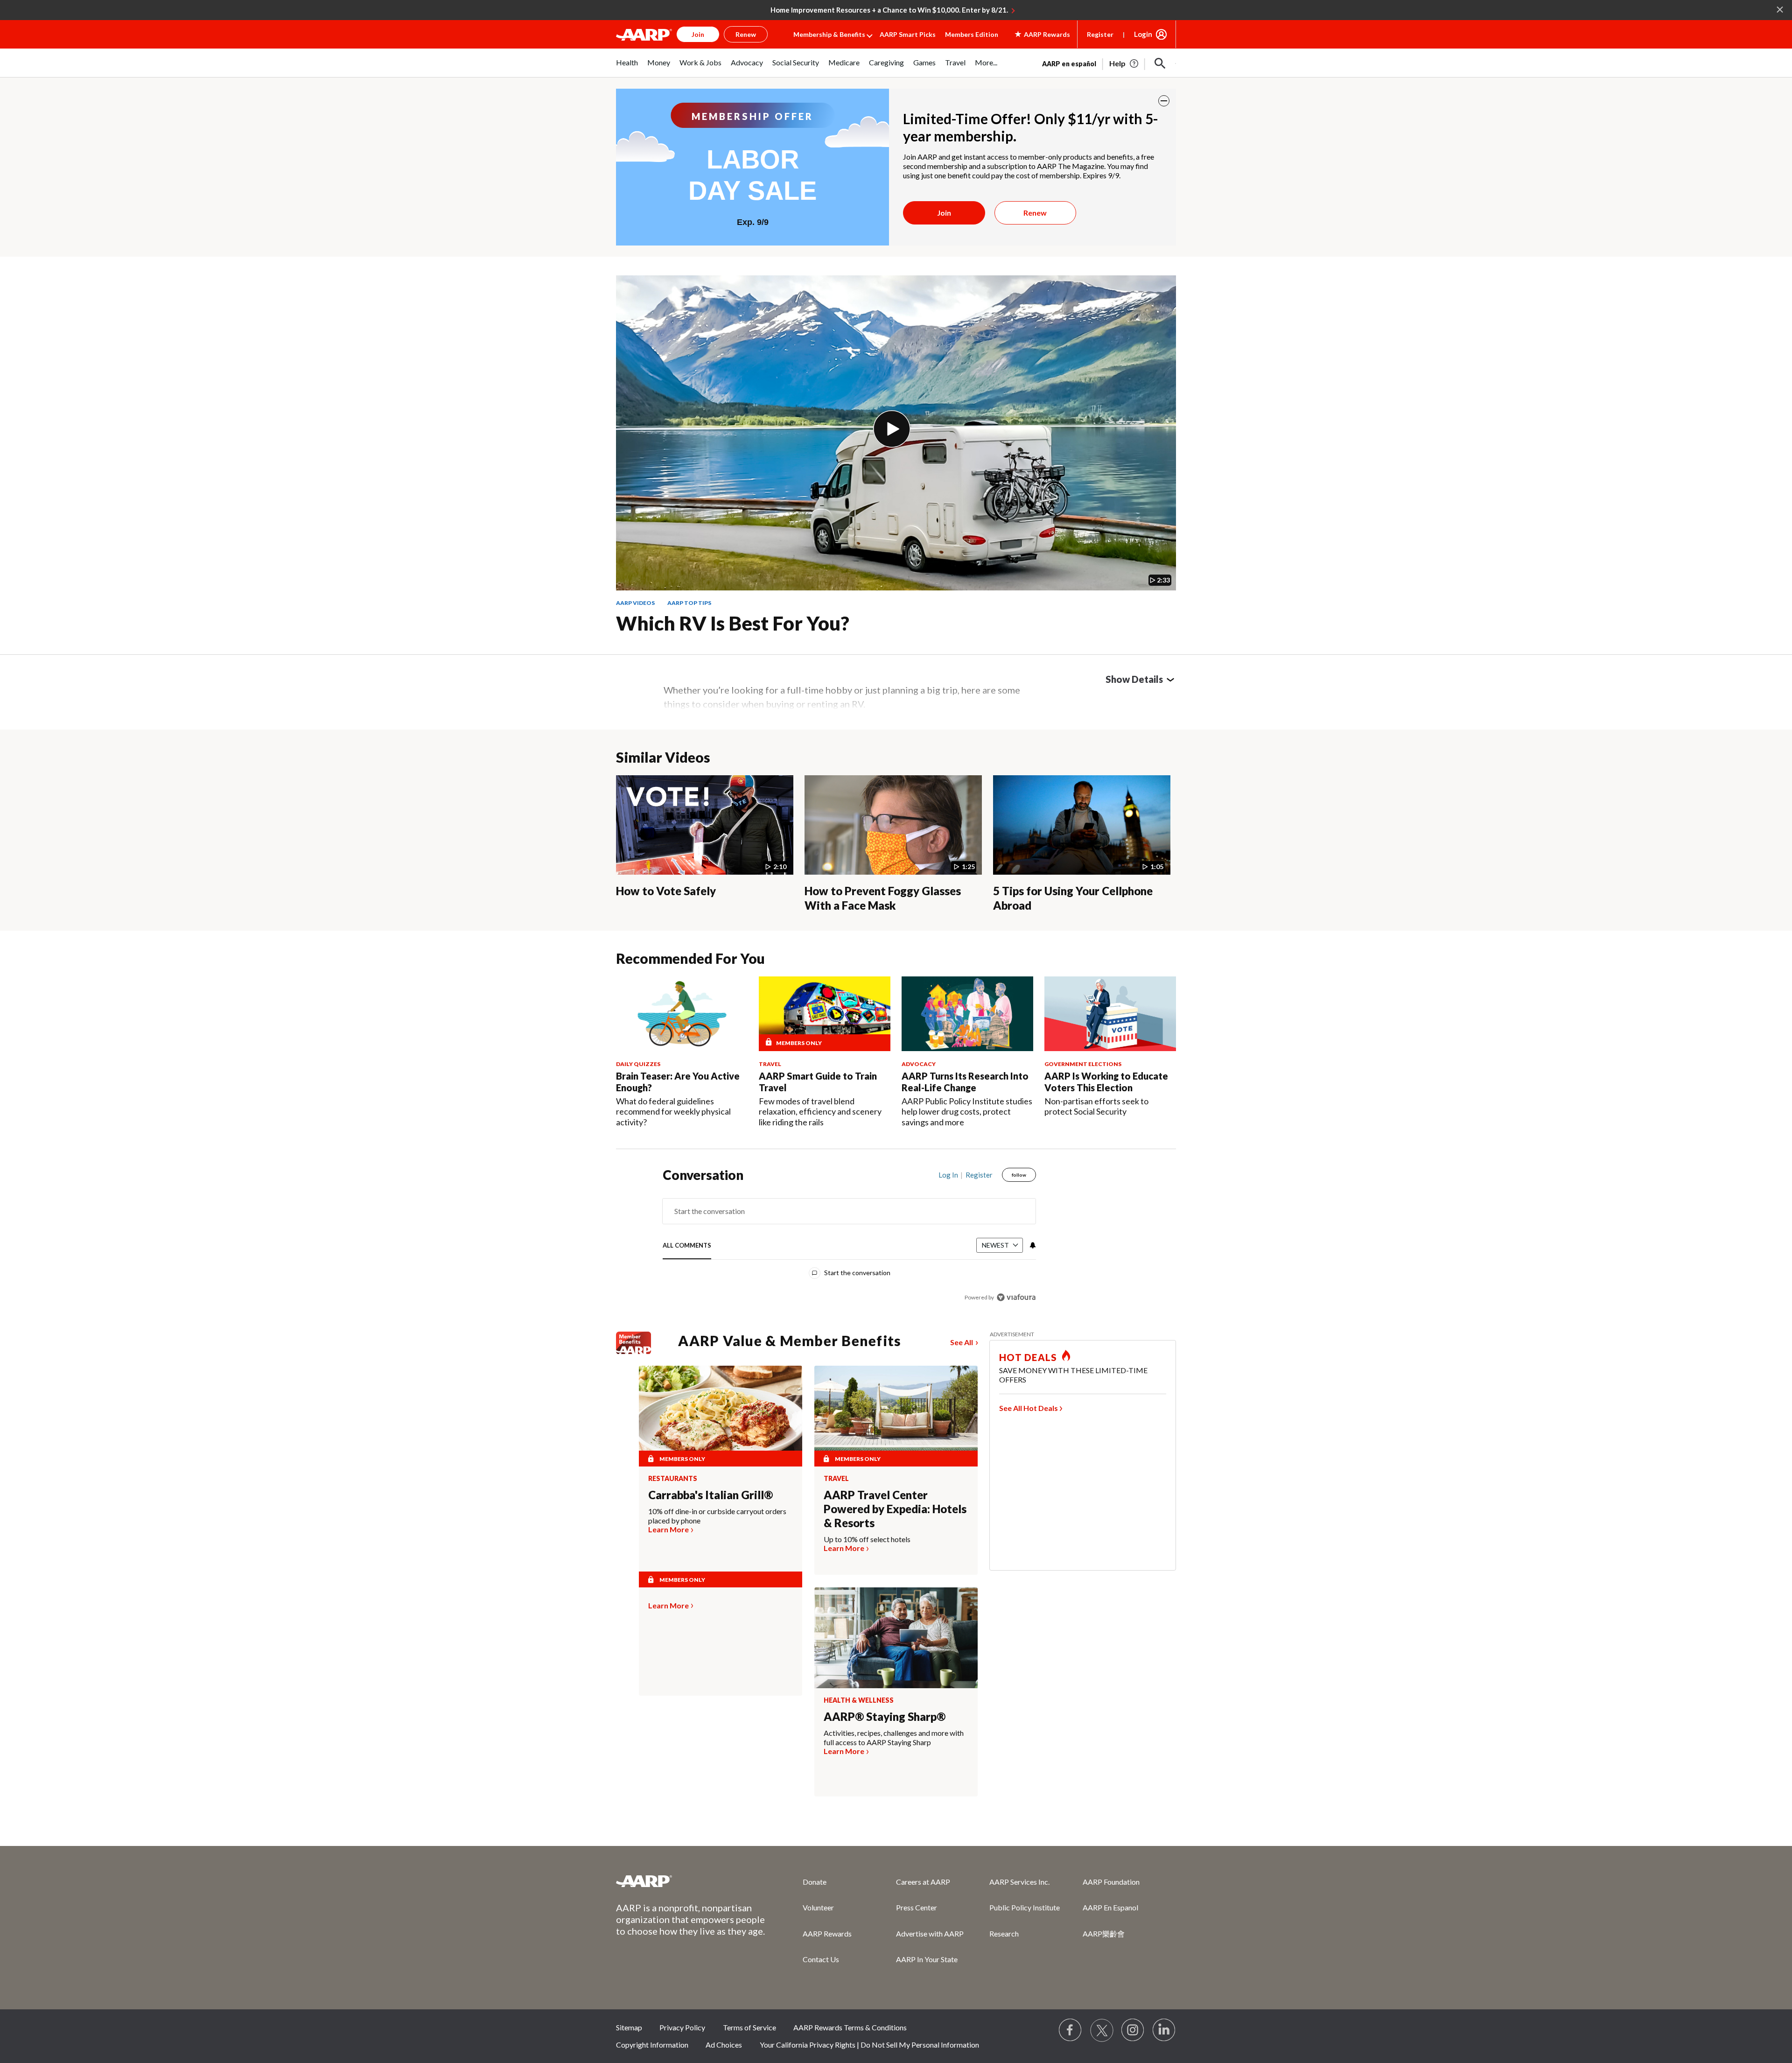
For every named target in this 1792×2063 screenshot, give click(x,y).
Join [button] (698, 34)
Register (1100, 34)
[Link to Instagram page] (1133, 2030)
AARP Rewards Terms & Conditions (850, 2027)
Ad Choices (724, 2045)
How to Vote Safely (666, 891)
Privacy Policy (682, 2027)
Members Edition (972, 34)
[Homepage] (644, 35)
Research (1004, 1933)
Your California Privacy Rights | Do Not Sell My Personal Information (869, 2045)
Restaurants (673, 1479)
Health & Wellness (859, 1700)
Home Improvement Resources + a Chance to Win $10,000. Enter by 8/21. (889, 10)
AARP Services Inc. (1019, 1882)
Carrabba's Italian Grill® (710, 1495)
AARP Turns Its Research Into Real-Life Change (965, 1082)
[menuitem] (627, 67)
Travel (836, 1479)
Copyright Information (652, 2045)
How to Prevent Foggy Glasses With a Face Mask (883, 898)
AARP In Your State (927, 1959)
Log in (948, 1175)
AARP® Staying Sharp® (885, 1716)
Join (944, 213)
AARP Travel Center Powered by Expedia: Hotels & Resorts (895, 1509)
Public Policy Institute (1025, 1907)
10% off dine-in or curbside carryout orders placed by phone (717, 1516)
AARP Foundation (1111, 1882)
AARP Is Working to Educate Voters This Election (1106, 1082)
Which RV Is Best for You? (733, 623)
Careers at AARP (923, 1882)
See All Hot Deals (1029, 1408)
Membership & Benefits (829, 34)
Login (1143, 34)
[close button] (1164, 101)
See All (962, 1342)
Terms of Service (749, 2027)
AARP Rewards (827, 1933)
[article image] (1124, 63)
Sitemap (629, 2027)
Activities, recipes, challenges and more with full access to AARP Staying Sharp (894, 1737)
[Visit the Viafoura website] (1016, 1297)
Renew (1035, 213)
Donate (815, 1882)
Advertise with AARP (930, 1933)
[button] (1160, 63)
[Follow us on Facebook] (1071, 2030)
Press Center (917, 1907)
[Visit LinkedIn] (1164, 2030)
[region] (849, 1238)
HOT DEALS (1028, 1357)
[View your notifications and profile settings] (1032, 1245)
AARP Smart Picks (908, 34)
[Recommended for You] (682, 1014)
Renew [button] (746, 34)
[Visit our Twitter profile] (1102, 2030)
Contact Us (821, 1959)
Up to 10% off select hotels (867, 1539)
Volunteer (818, 1907)
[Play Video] (892, 429)
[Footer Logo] (691, 1881)
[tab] (687, 1246)
